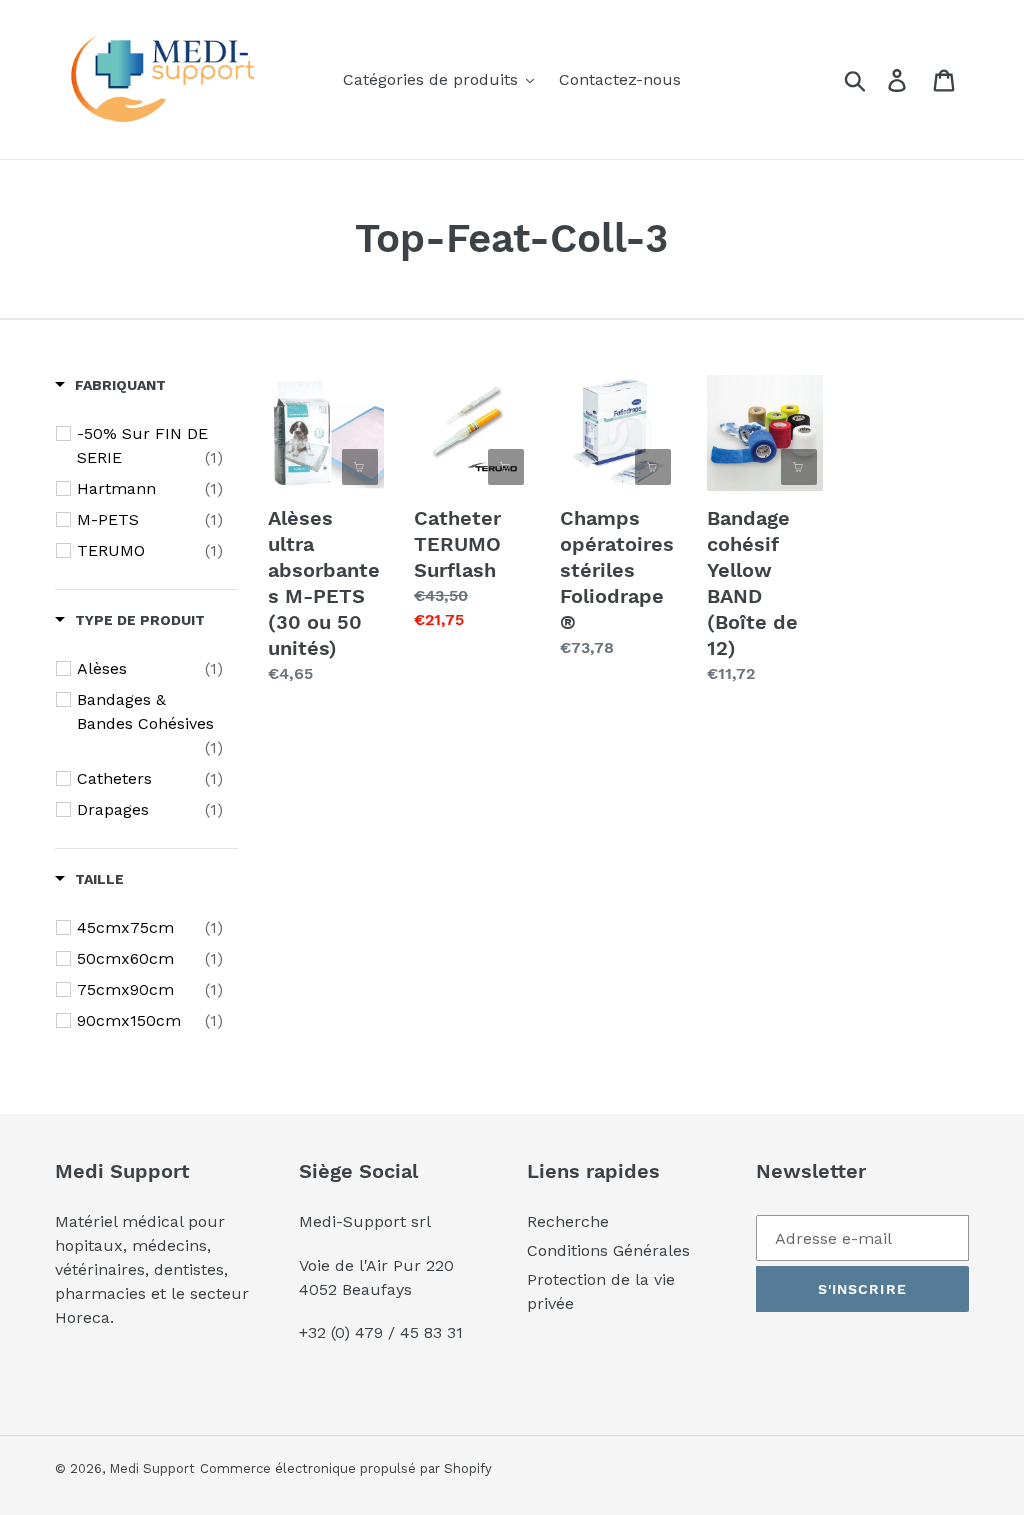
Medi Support (152, 1468)
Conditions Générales (608, 1250)
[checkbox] (150, 446)
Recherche (568, 1221)
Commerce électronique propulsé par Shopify (346, 1468)
